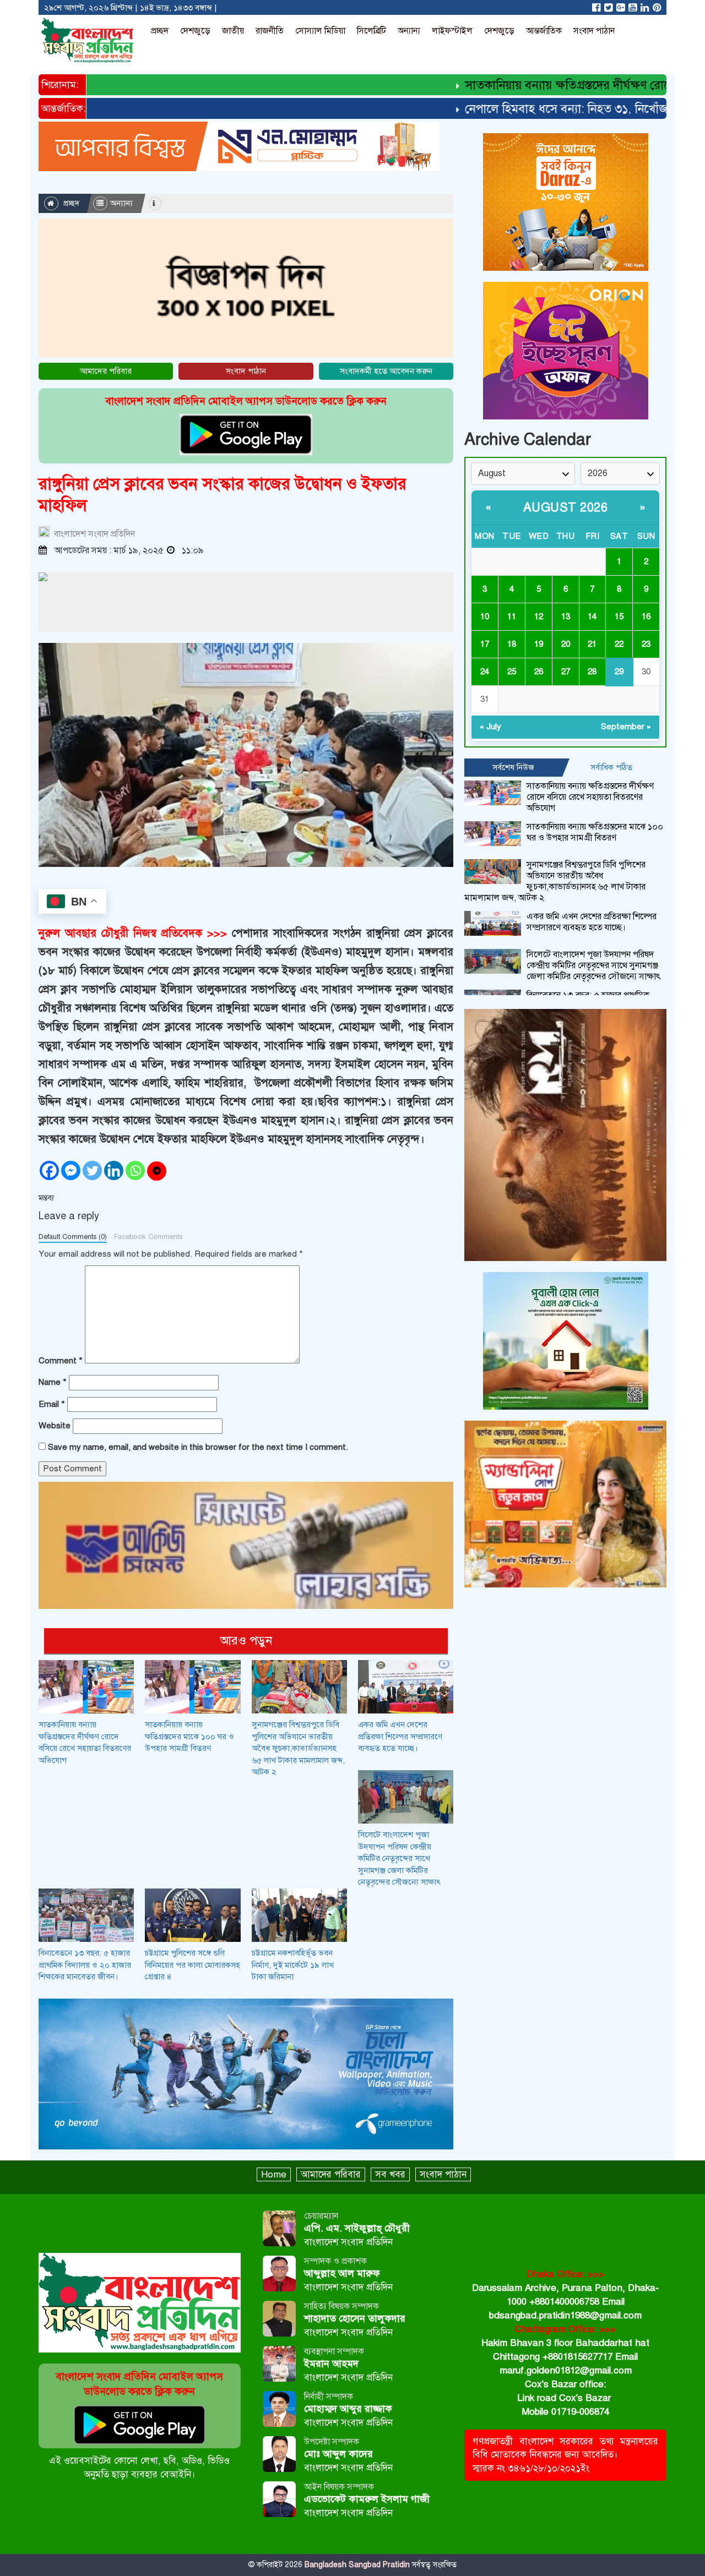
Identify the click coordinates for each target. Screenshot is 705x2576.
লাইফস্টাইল (452, 31)
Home (274, 2174)
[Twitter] (92, 1170)
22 (619, 644)
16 (646, 616)
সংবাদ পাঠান (594, 31)
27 (566, 672)
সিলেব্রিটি (372, 31)
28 (592, 672)
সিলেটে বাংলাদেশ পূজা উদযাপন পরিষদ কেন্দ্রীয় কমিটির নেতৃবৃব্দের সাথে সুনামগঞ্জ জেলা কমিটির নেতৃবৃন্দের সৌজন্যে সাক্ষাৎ (399, 1858)
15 (619, 616)
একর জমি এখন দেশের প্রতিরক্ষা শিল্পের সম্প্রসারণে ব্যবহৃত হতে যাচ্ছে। (400, 1736)
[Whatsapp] (135, 1170)
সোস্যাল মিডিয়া (320, 31)
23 (646, 644)
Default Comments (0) (73, 1237)
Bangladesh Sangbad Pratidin (356, 2565)
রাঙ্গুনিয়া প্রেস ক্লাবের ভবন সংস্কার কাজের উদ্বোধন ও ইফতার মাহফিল (223, 495)
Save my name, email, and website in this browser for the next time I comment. (198, 1447)
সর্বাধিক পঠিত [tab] (611, 767)
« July (490, 727)
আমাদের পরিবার (106, 371)
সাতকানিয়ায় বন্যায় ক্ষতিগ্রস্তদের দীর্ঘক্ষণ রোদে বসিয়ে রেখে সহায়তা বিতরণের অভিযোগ (590, 797)
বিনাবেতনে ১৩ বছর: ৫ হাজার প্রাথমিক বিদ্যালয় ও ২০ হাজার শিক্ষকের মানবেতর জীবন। (85, 1965)
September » (626, 727)
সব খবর (390, 2174)
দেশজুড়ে (195, 31)
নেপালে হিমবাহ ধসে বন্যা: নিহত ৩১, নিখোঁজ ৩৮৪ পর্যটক (558, 109)
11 (512, 616)
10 (485, 616)
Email (52, 1404)
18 (512, 644)
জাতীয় (233, 31)
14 (592, 616)
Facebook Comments (148, 1237)
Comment (61, 1361)
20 (566, 644)
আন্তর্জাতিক (544, 31)
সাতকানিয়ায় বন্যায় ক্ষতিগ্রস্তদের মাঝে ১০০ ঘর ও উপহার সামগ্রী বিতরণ (189, 1736)
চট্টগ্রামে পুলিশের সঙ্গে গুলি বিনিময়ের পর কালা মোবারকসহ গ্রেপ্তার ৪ (192, 1965)
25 (512, 672)
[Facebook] (49, 1170)
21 (592, 644)
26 (539, 672)
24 (485, 672)
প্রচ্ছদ (160, 31)
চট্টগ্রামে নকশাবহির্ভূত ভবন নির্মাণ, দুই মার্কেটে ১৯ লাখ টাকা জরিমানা (293, 1965)
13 (566, 616)
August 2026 (566, 507)
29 (619, 672)
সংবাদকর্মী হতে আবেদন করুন (386, 371)
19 (539, 644)
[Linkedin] (114, 1170)
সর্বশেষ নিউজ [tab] (513, 767)
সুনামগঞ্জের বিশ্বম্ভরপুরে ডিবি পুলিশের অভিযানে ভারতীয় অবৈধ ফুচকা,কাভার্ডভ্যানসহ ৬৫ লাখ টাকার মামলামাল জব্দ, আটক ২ (298, 1748)
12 (539, 616)
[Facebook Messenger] (71, 1170)
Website (55, 1426)
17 (485, 644)
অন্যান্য (409, 31)
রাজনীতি (270, 31)
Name (53, 1382)
